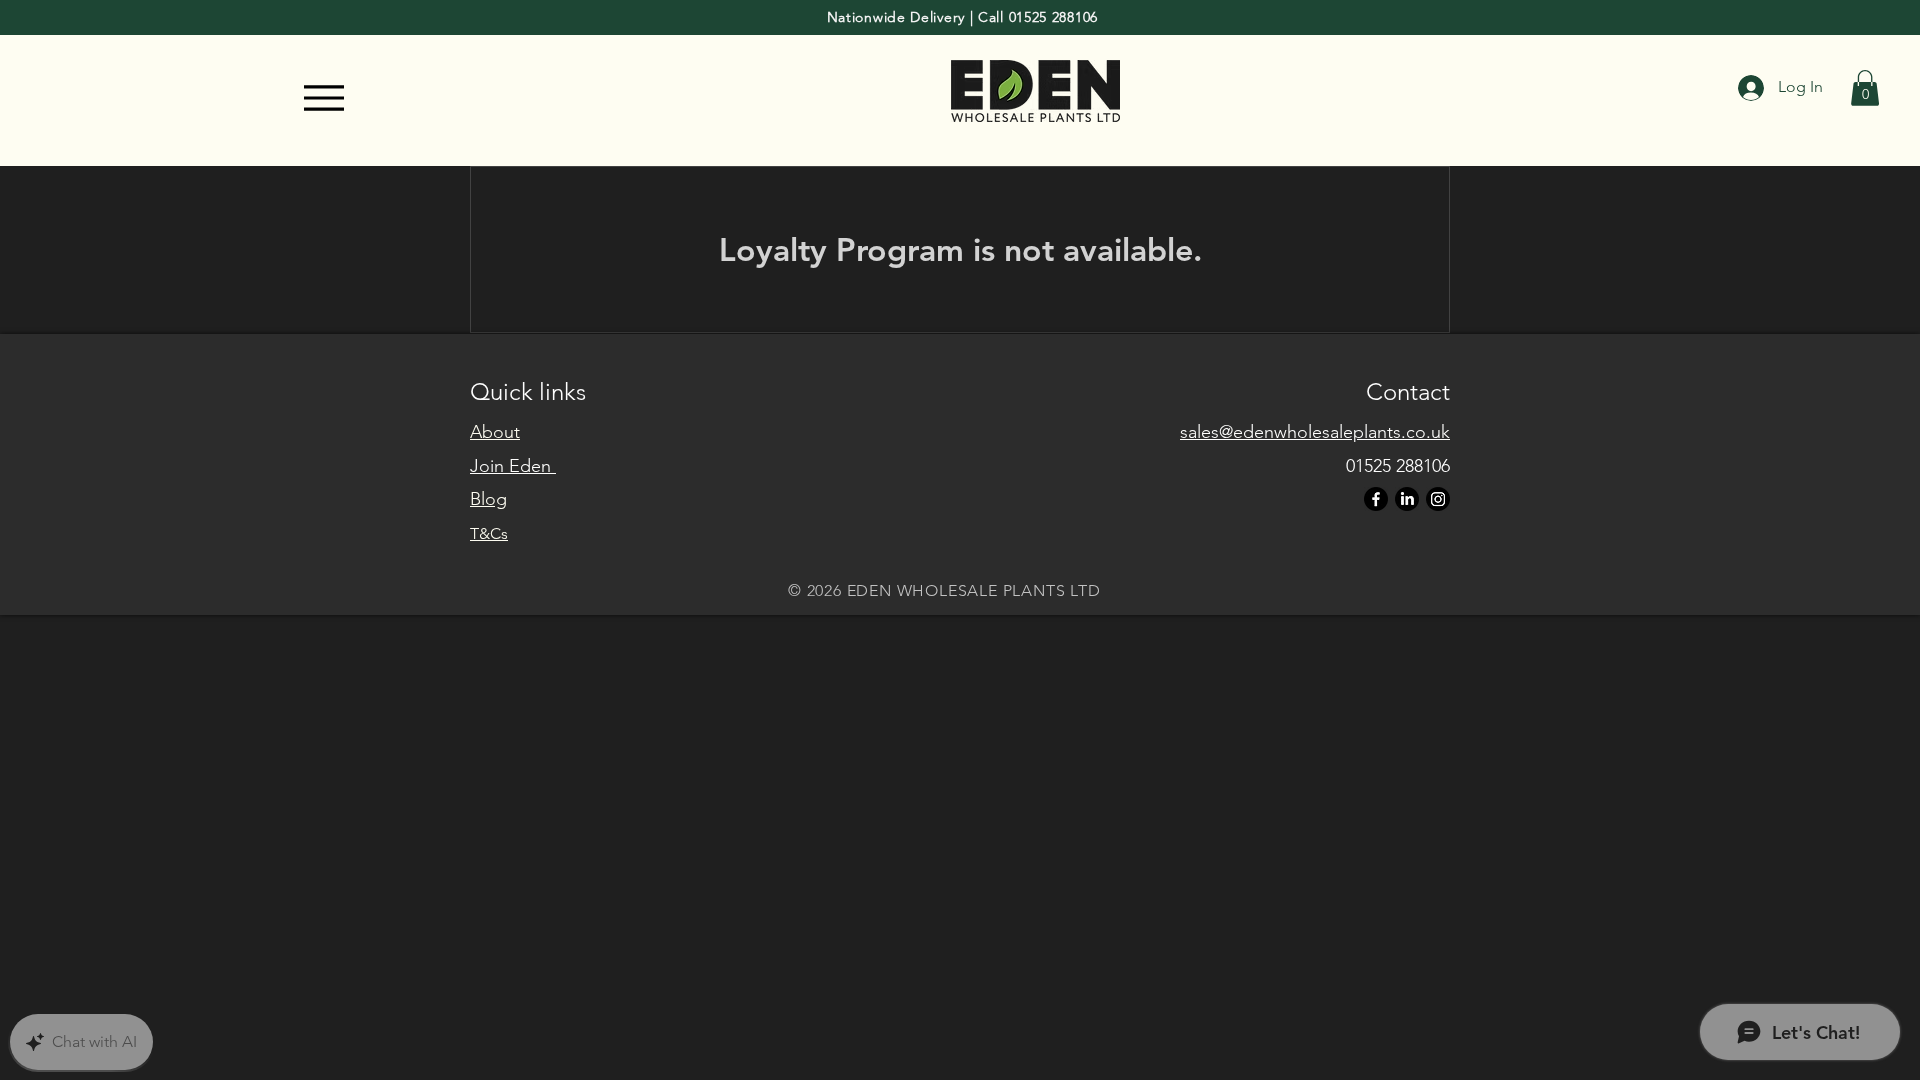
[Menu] (324, 98)
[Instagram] (1438, 499)
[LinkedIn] (1407, 499)
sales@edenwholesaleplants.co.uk (1315, 432)
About (495, 432)
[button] (1865, 88)
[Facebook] (1376, 499)
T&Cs (489, 533)
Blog (488, 499)
